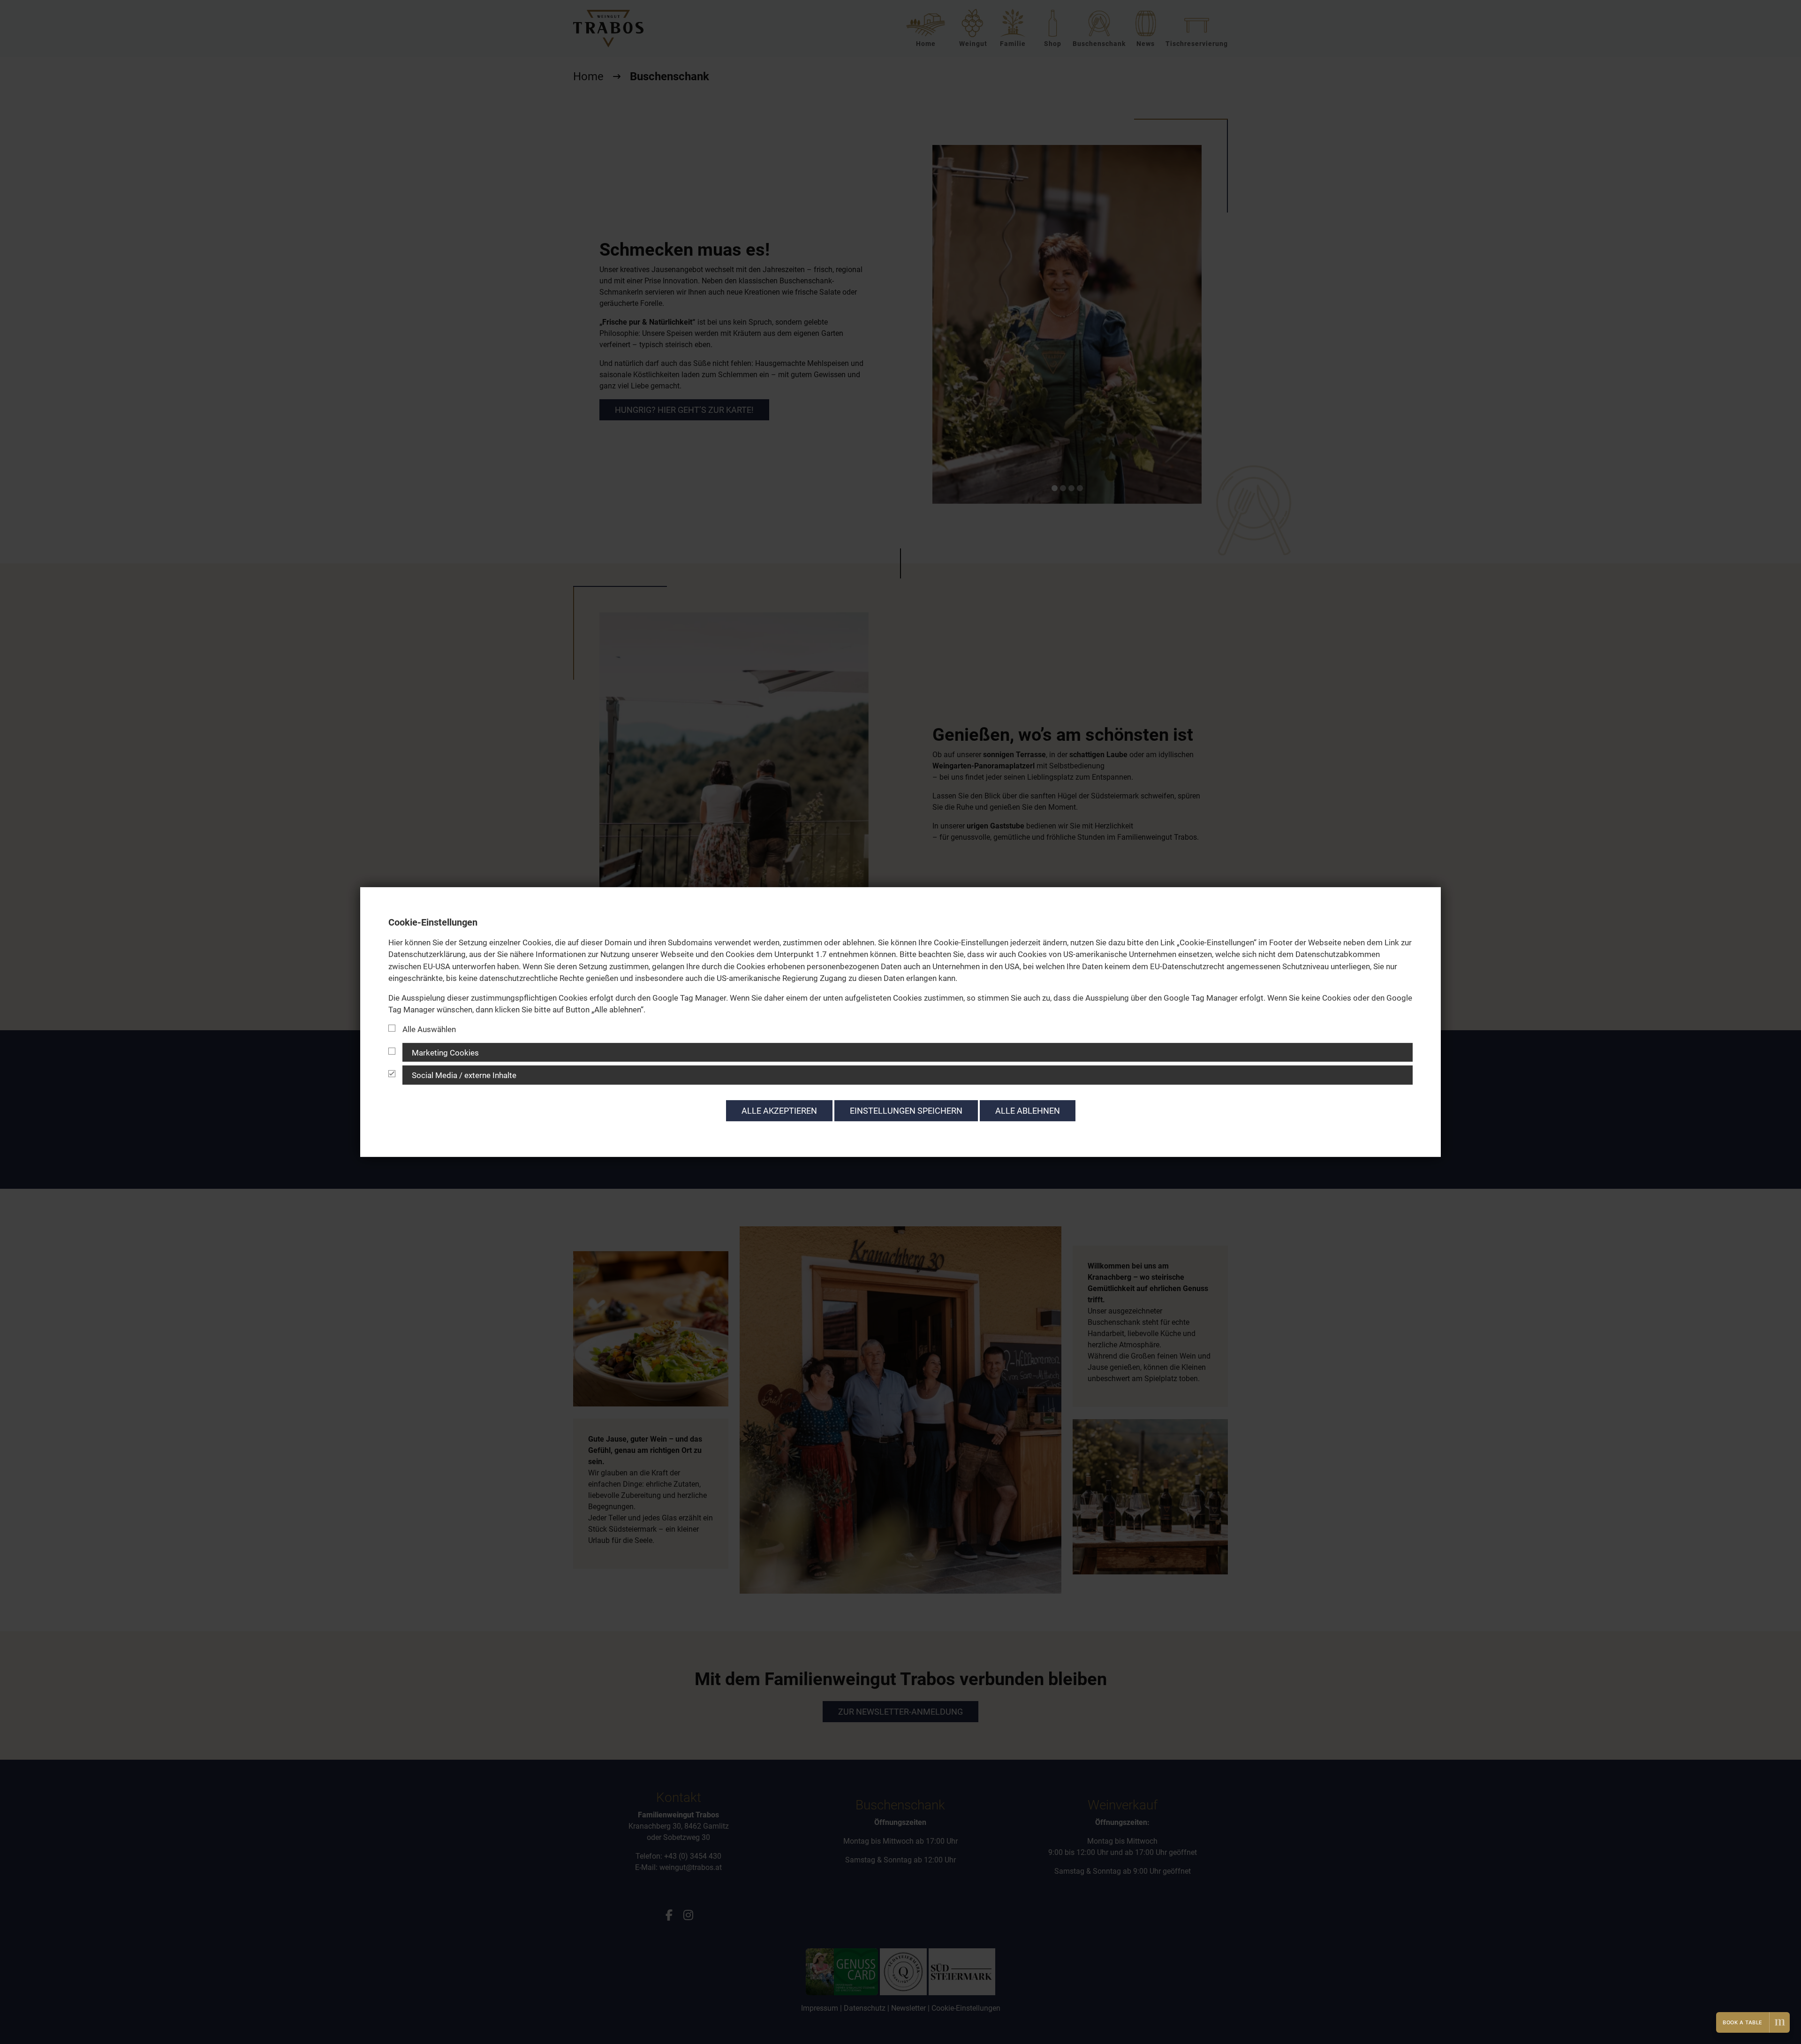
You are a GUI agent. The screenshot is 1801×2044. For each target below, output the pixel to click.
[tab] (900, 1052)
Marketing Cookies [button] (445, 1053)
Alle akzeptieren (779, 1111)
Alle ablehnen (1028, 1111)
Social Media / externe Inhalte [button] (464, 1076)
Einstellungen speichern (906, 1111)
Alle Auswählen (429, 1029)
